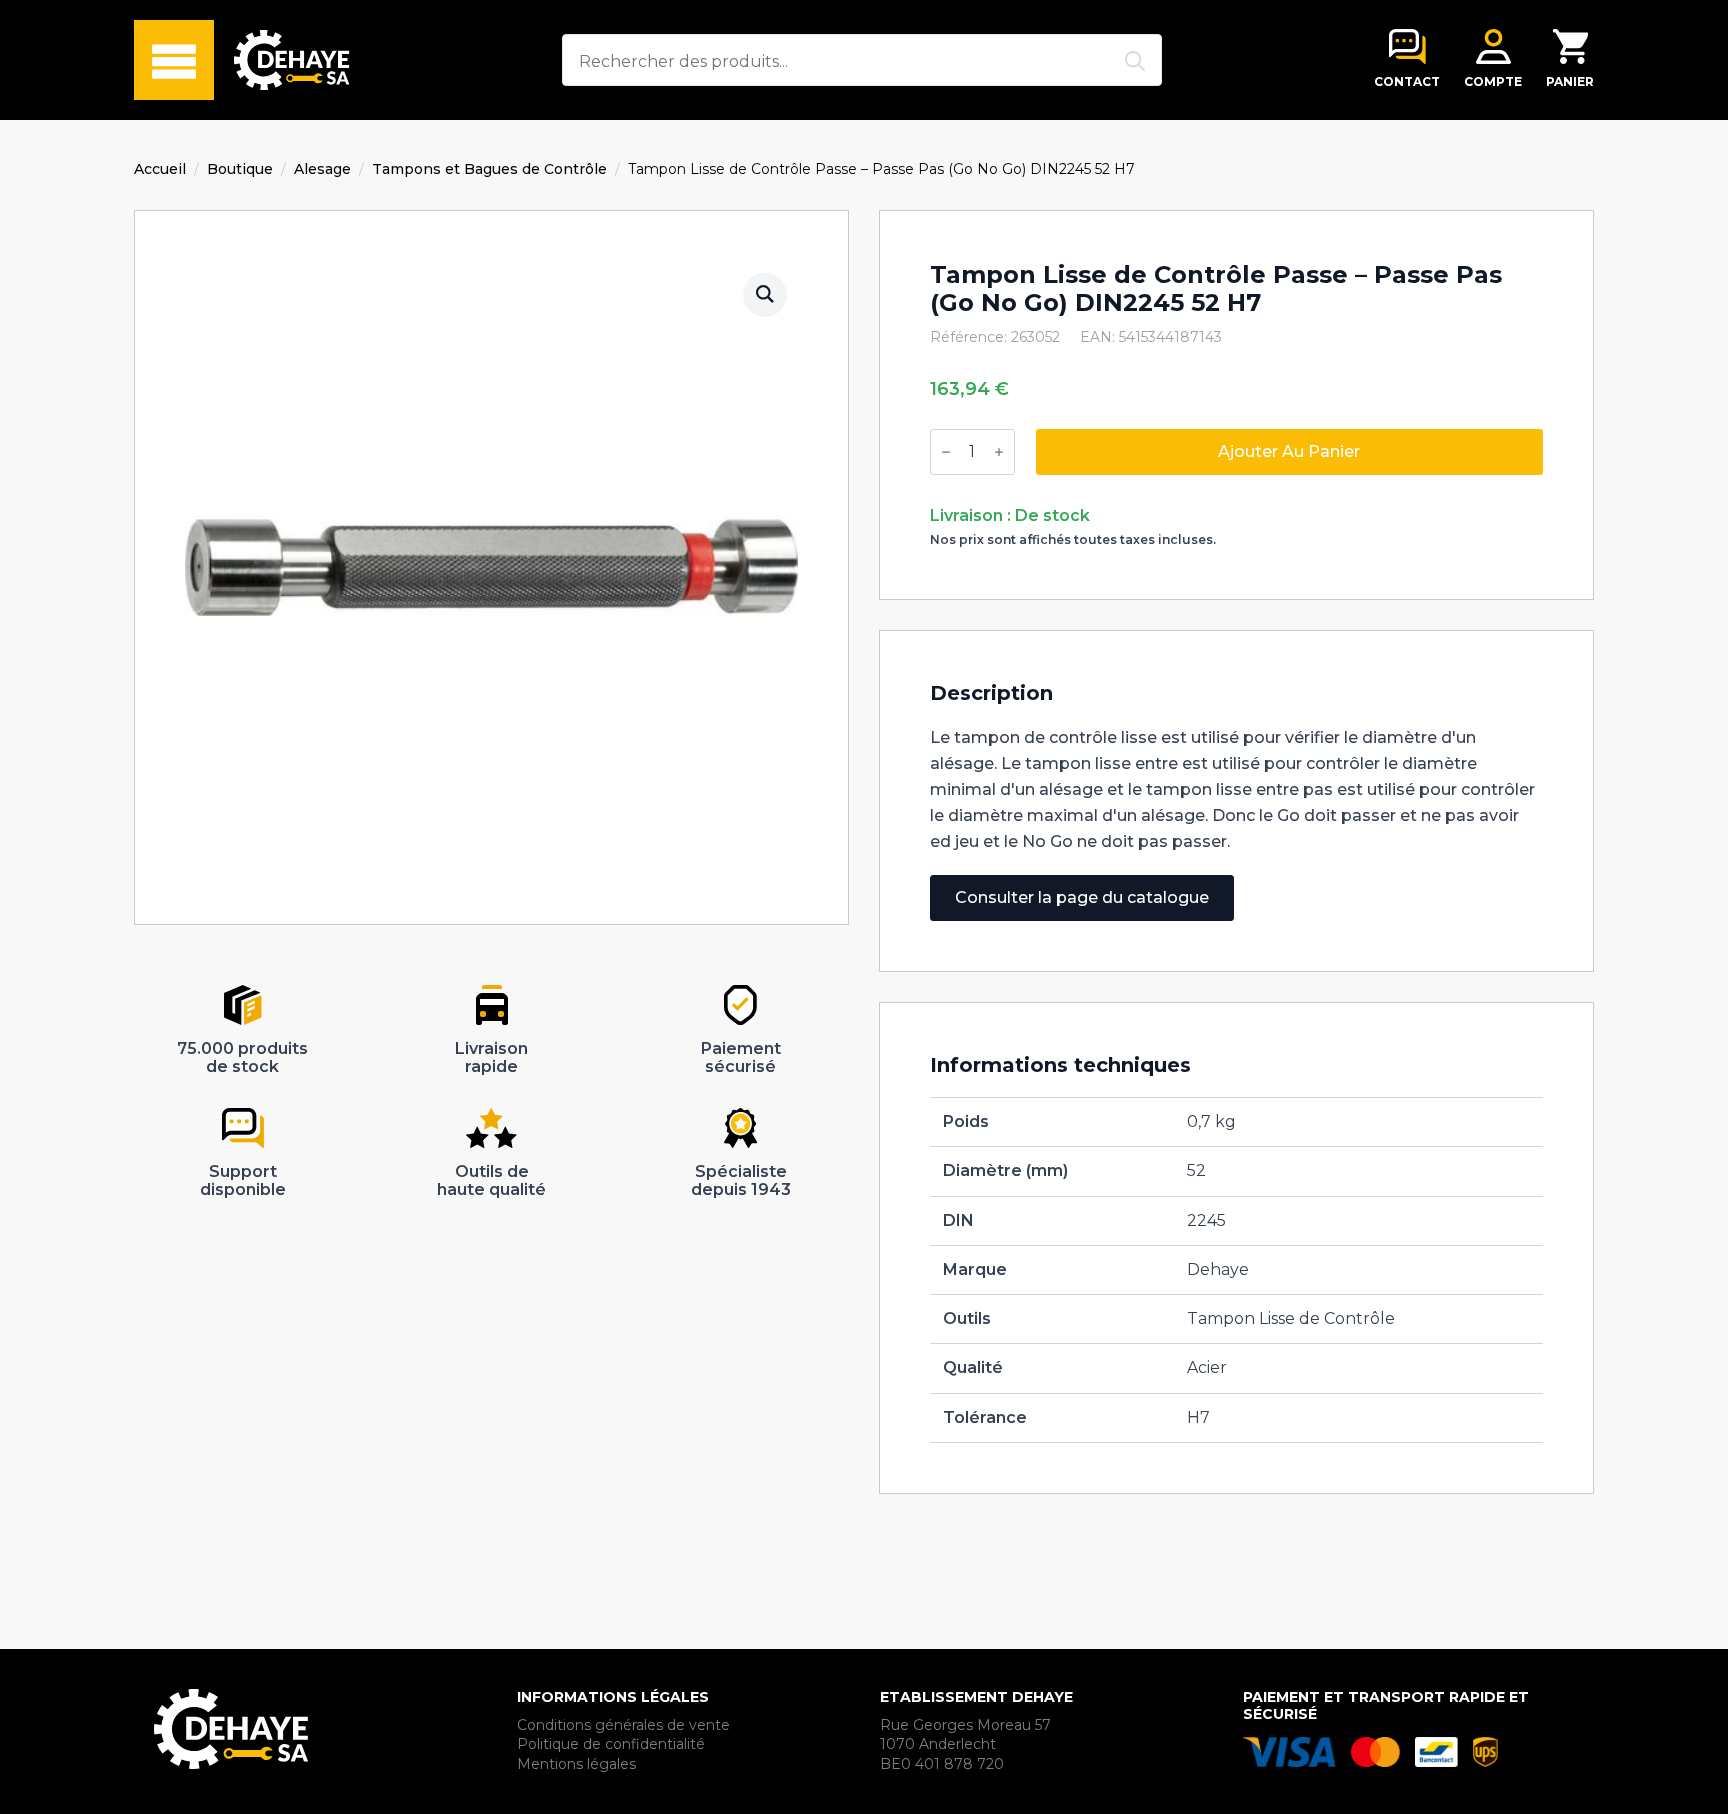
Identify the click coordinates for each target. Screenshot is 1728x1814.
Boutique (240, 169)
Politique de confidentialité (611, 1744)
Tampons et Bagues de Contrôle (489, 169)
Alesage (322, 169)
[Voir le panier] (1570, 46)
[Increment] (999, 452)
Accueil (160, 169)
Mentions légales (576, 1764)
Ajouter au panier (1289, 451)
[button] (765, 294)
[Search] (1135, 61)
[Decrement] (946, 452)
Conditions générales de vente (623, 1725)
